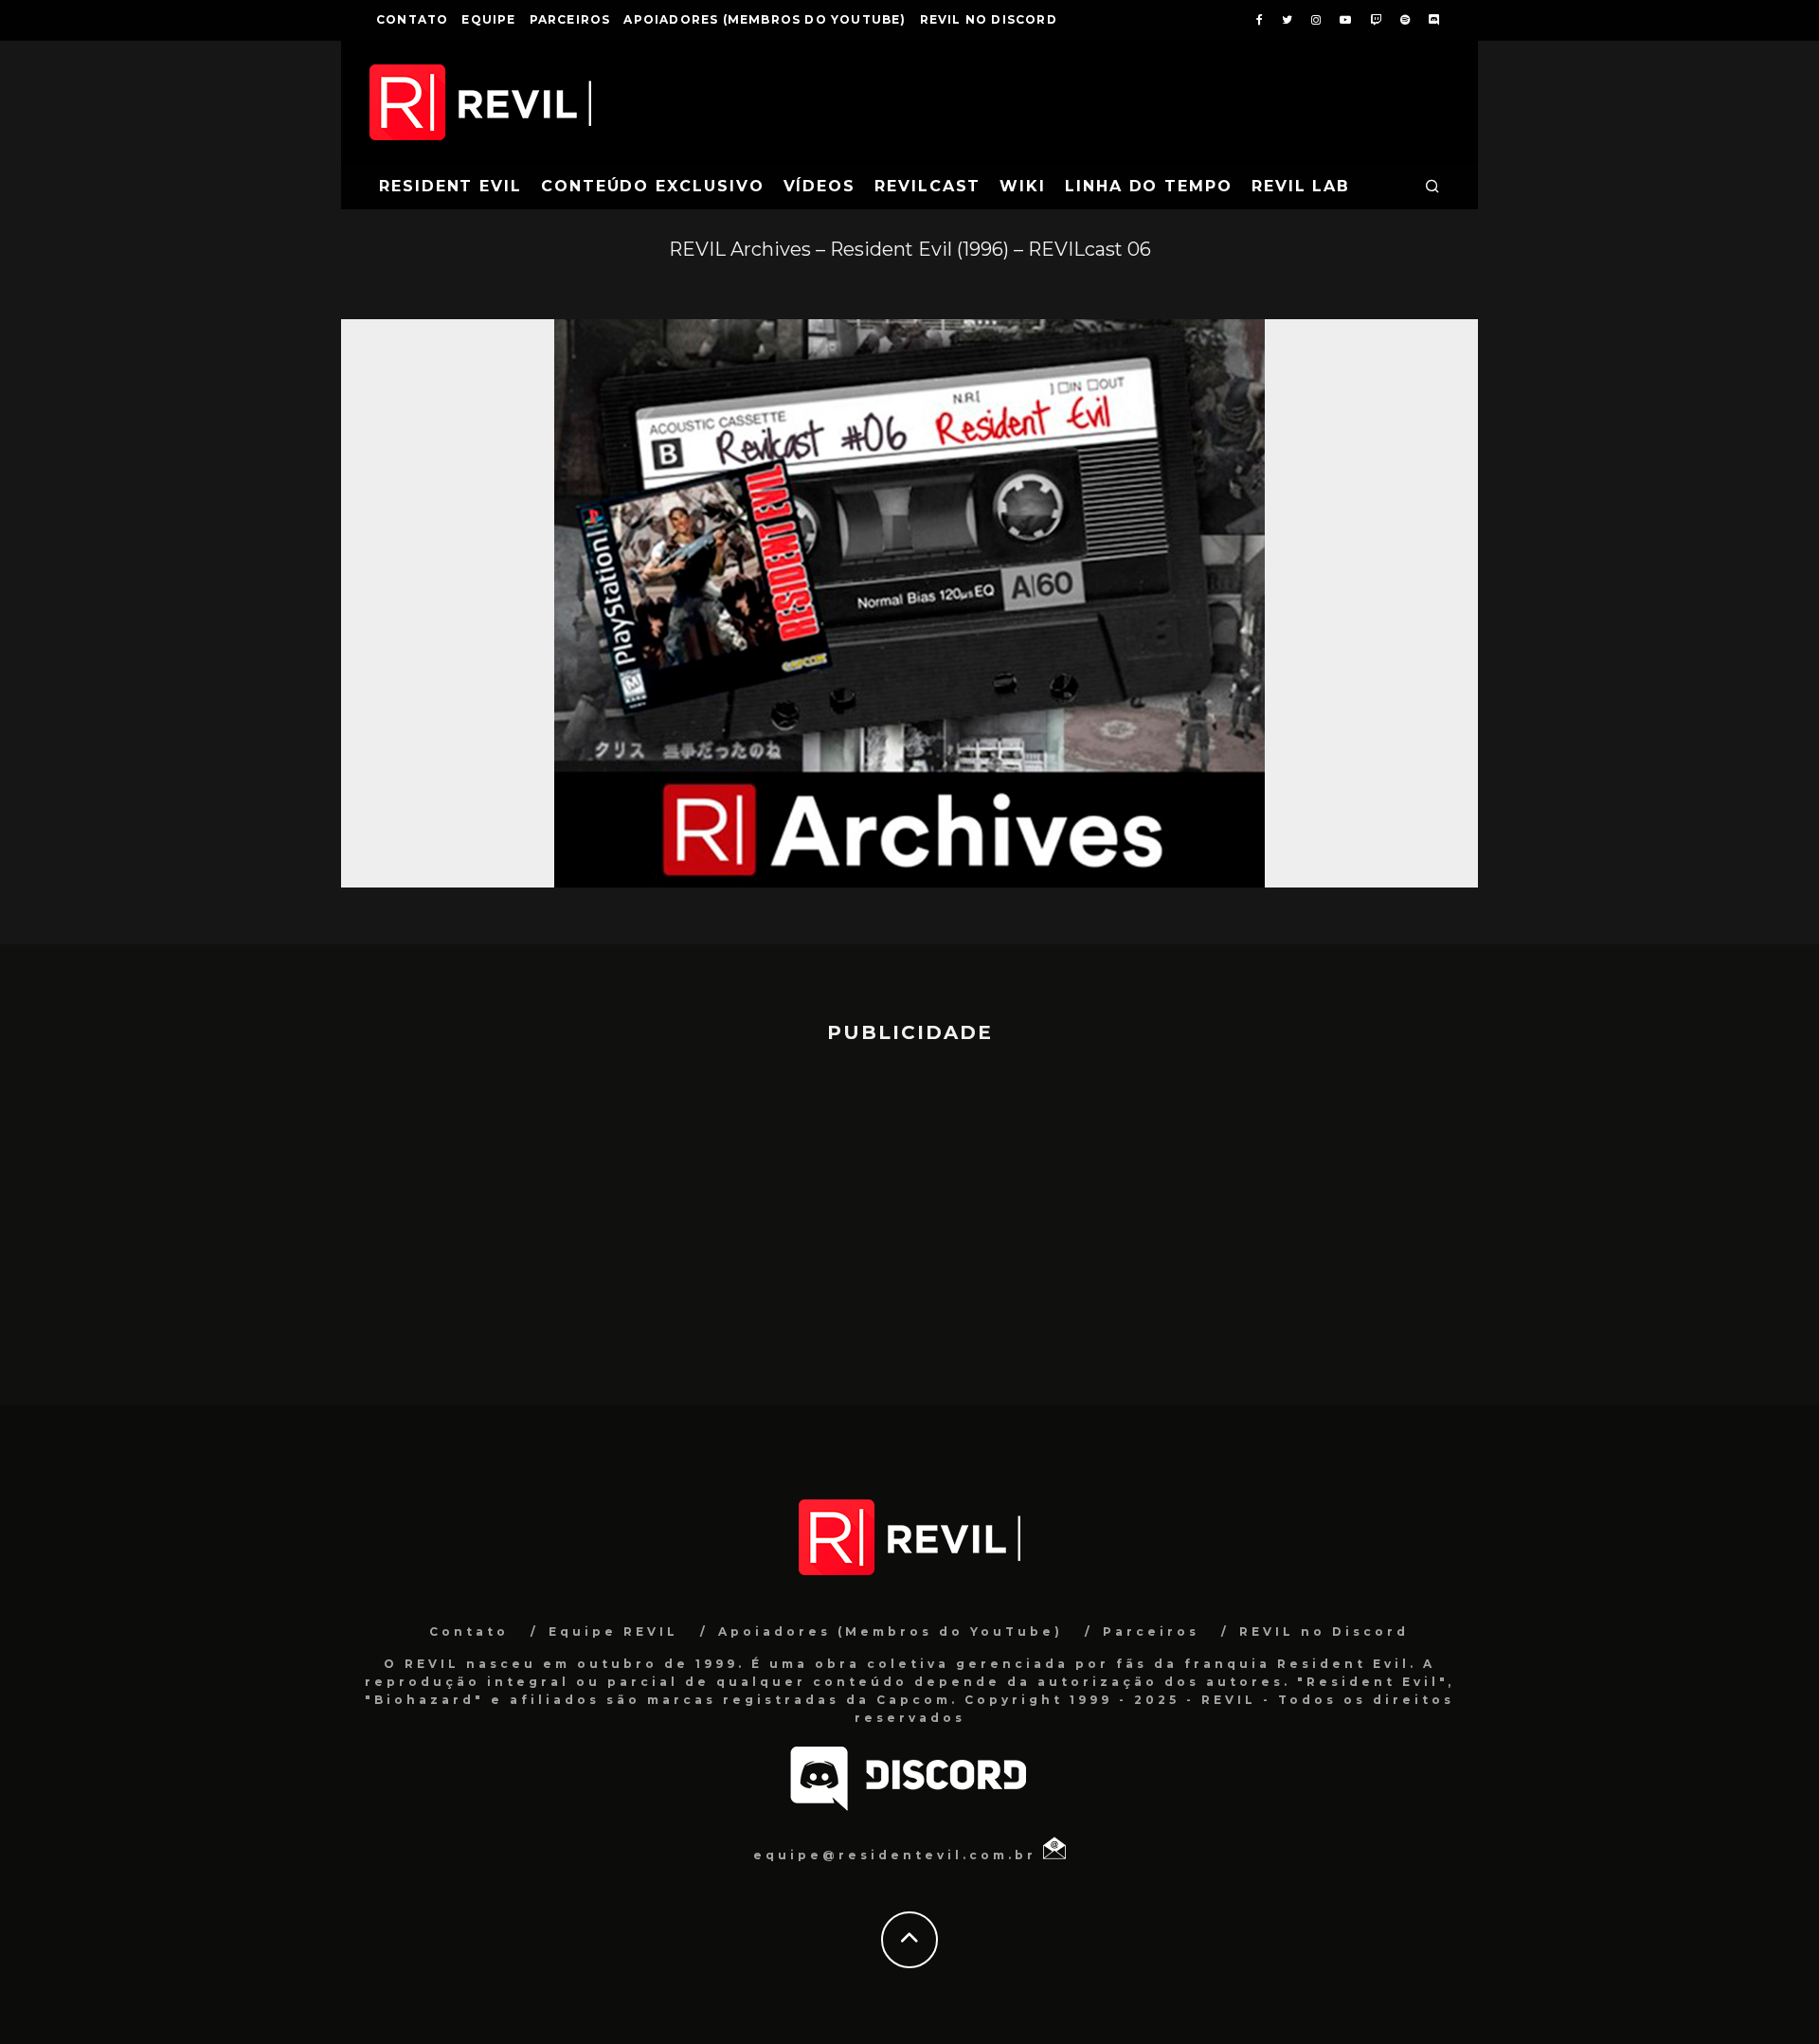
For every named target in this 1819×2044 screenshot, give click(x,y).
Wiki (1023, 186)
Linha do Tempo (1149, 186)
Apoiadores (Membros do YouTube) (765, 19)
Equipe (488, 19)
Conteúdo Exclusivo (653, 186)
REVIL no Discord (989, 19)
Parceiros (570, 19)
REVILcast (928, 186)
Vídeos (820, 186)
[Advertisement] (909, 1215)
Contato (412, 19)
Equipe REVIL (613, 1632)
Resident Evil (450, 186)
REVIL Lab (1301, 186)
